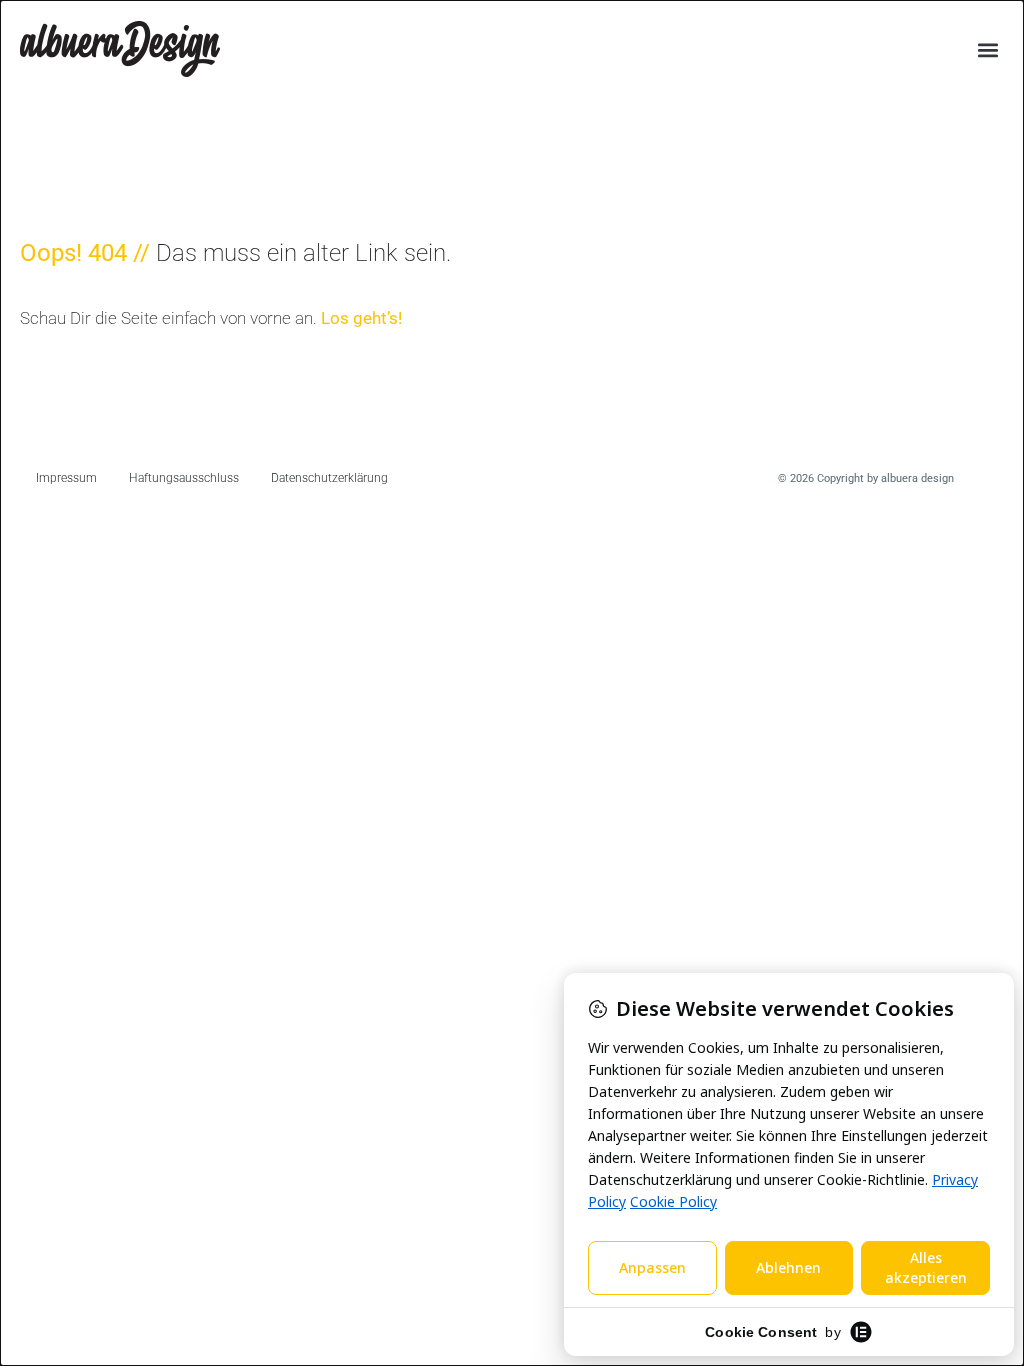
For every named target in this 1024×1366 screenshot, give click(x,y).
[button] (987, 50)
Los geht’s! (361, 318)
